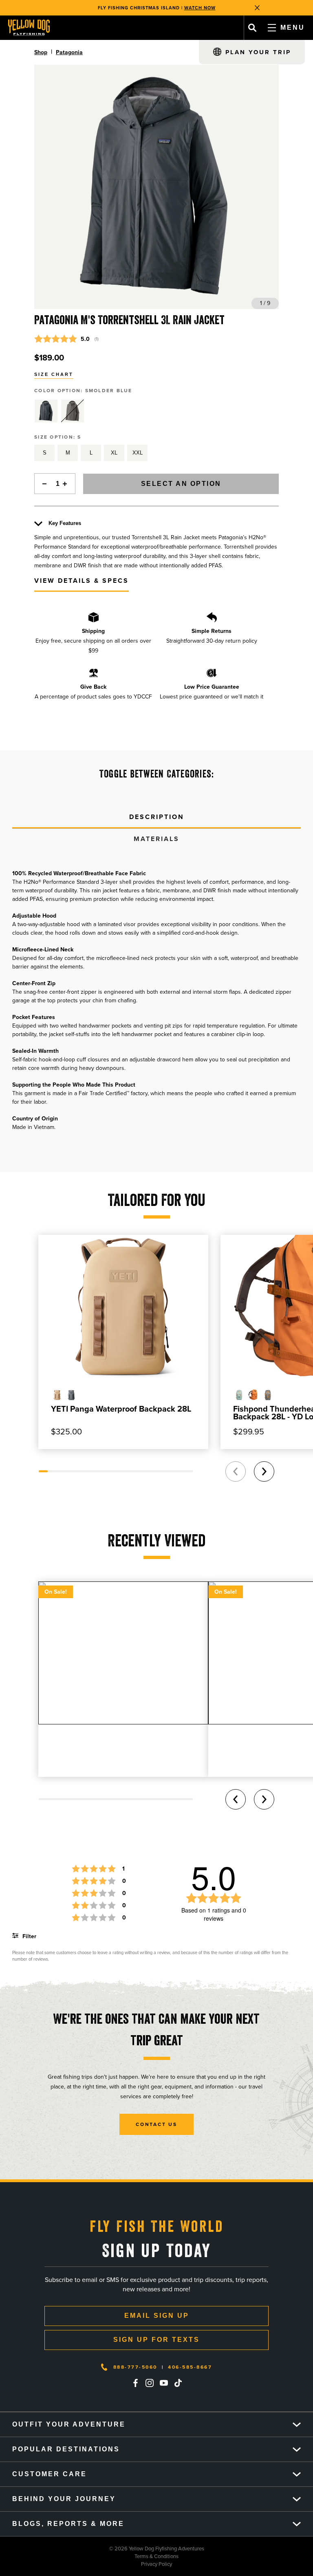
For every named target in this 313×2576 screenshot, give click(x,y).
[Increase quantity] (67, 484)
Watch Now (200, 8)
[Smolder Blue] (46, 411)
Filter (29, 1936)
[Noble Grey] (73, 411)
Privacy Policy (86, 2564)
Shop (41, 52)
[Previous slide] (236, 1471)
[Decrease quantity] (42, 484)
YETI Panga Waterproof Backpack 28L (121, 1409)
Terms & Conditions (89, 2556)
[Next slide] (264, 1471)
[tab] (156, 817)
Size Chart (54, 374)
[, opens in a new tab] (135, 2383)
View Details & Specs (82, 581)
